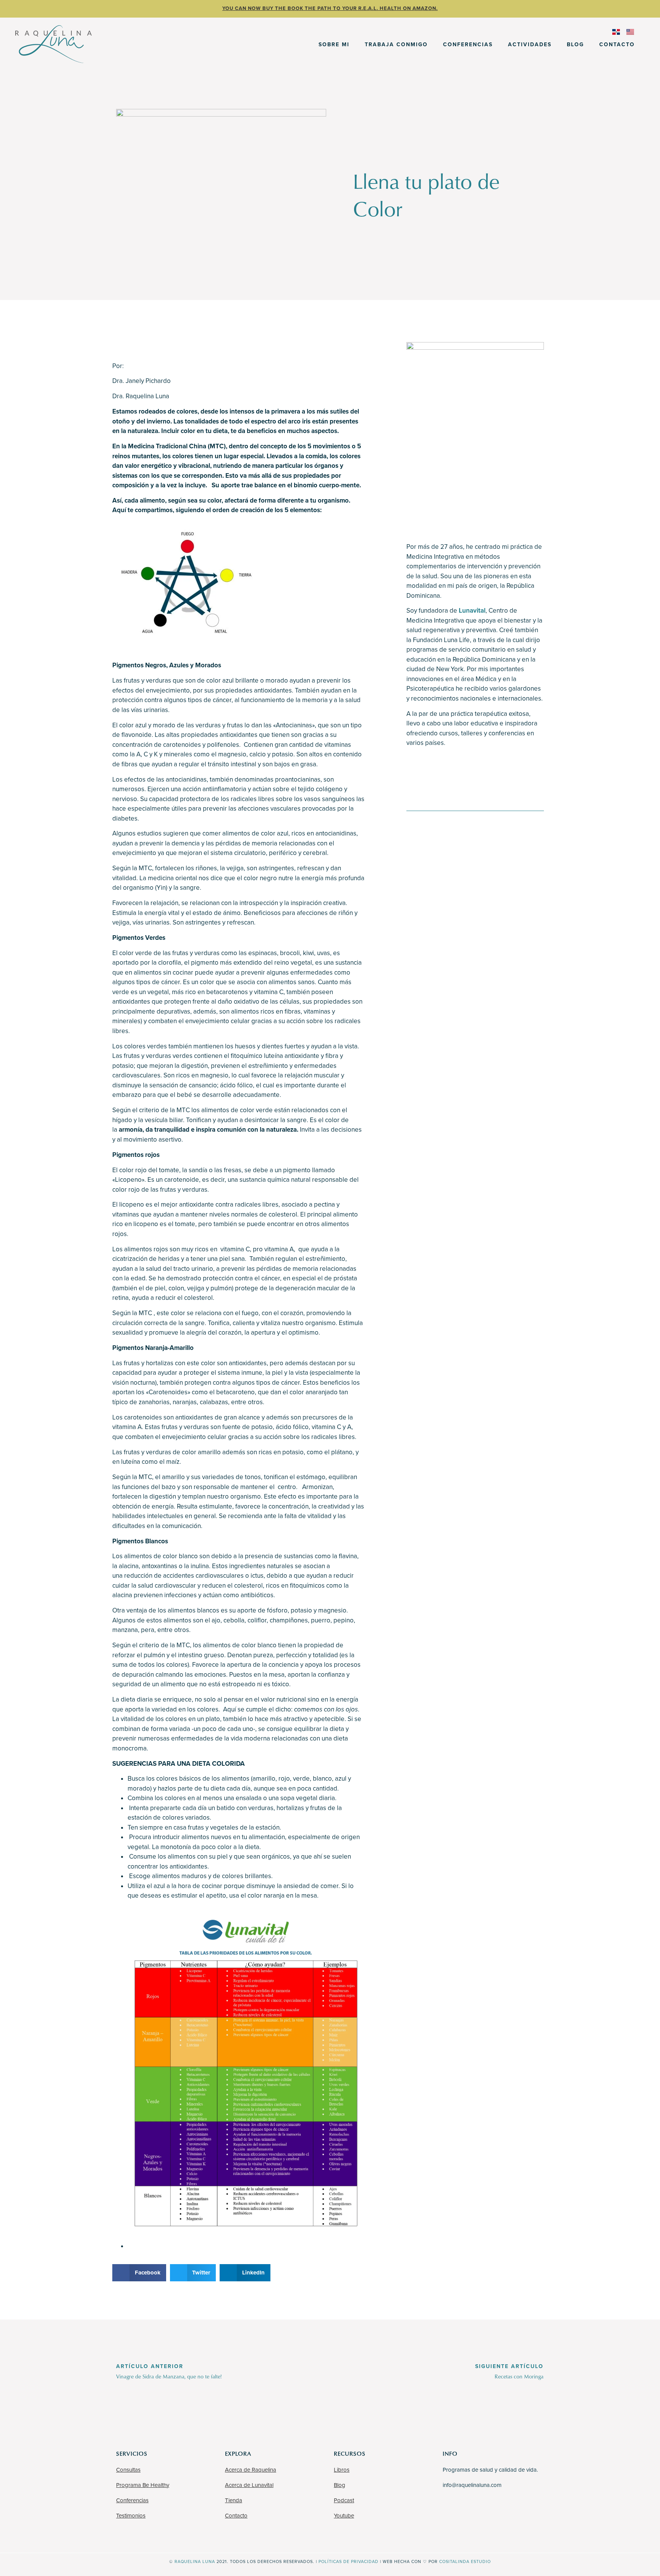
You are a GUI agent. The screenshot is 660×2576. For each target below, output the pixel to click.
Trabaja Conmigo (396, 45)
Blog (575, 45)
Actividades (530, 45)
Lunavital (472, 611)
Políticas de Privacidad (349, 2562)
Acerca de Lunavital (249, 2485)
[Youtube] (458, 771)
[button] (139, 2273)
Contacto (617, 45)
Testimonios (131, 2516)
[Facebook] (416, 771)
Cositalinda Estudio (465, 2562)
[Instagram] (437, 771)
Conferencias (468, 45)
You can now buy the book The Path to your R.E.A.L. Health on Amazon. (330, 8)
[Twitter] (479, 771)
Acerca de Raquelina (251, 2470)
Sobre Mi (334, 45)
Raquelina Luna (195, 2562)
